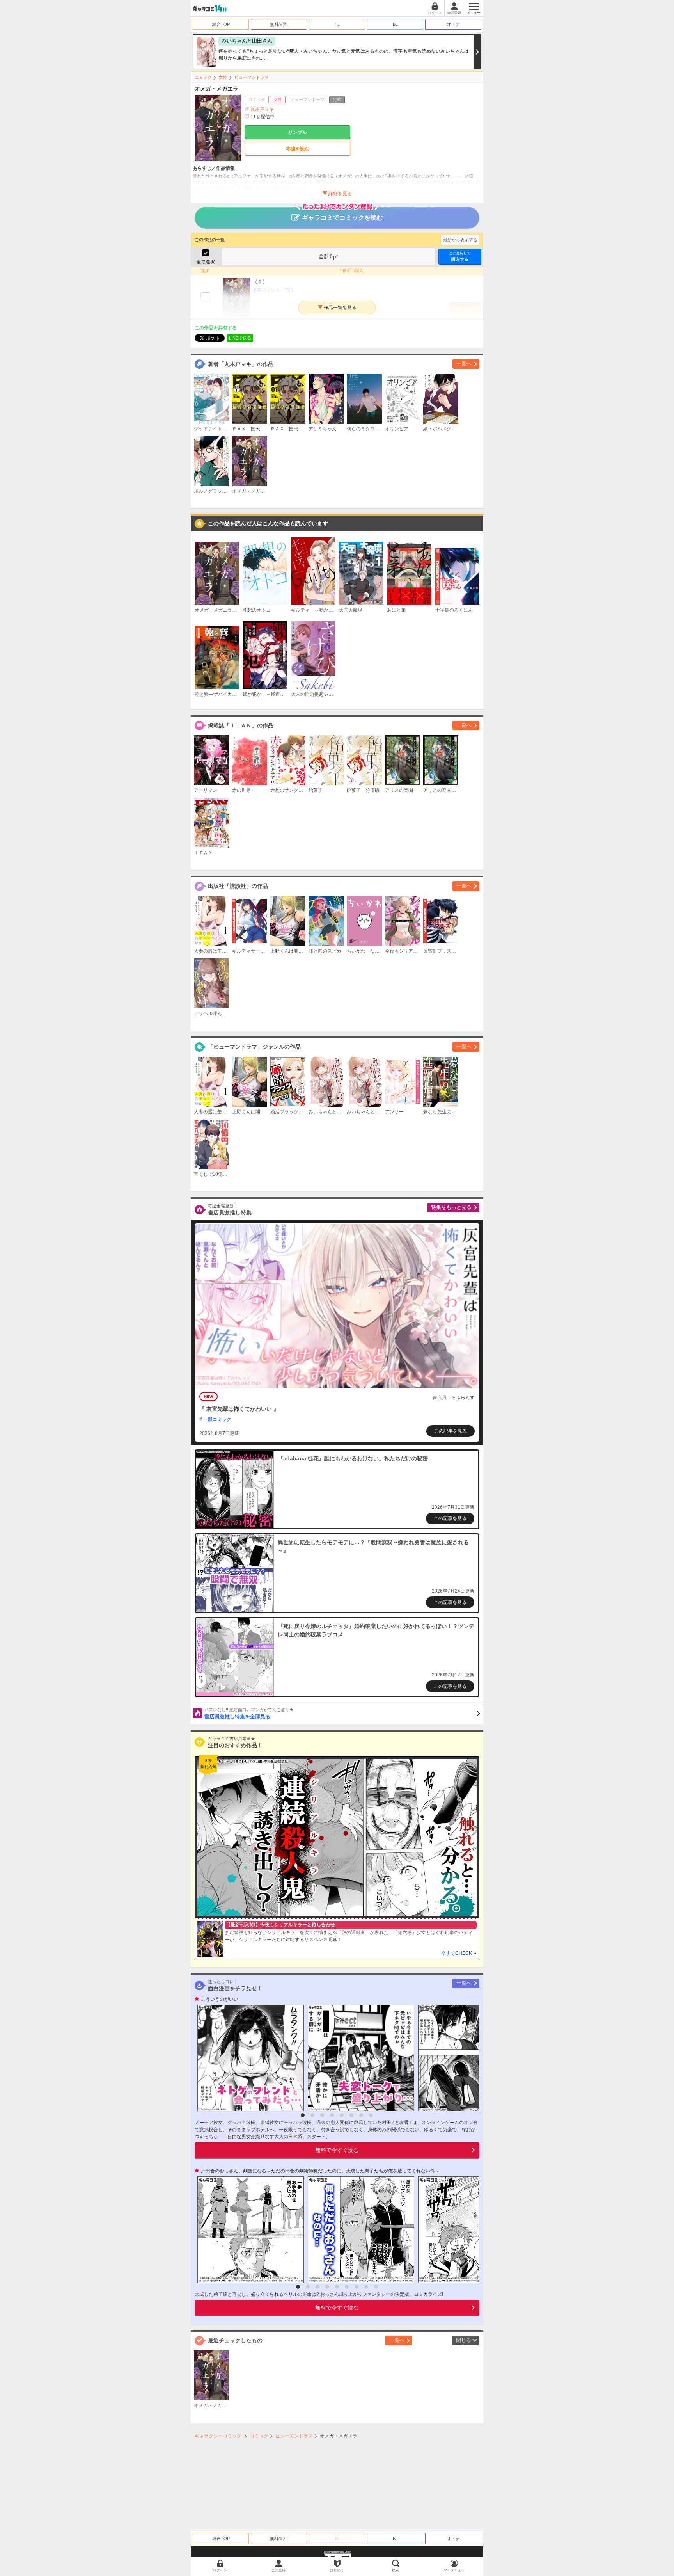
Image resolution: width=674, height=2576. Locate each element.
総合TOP (221, 24)
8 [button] (371, 2115)
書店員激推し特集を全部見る (249, 1714)
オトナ (453, 24)
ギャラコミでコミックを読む (342, 218)
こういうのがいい (220, 1999)
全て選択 (206, 262)
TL (337, 24)
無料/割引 (279, 24)
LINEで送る (240, 338)
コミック (203, 77)
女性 (223, 77)
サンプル (298, 132)
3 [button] (322, 2115)
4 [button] (332, 2115)
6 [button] (351, 2115)
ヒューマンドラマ (252, 77)
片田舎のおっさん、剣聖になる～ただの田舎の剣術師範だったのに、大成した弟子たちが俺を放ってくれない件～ (320, 2171)
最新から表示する (460, 240)
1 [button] (303, 2115)
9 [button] (376, 2287)
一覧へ (464, 364)
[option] (249, 2058)
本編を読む (298, 149)
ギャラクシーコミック (218, 2436)
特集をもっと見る (451, 1207)
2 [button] (312, 2115)
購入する (460, 256)
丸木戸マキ (262, 109)
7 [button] (361, 2115)
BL (395, 24)
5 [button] (342, 2115)
